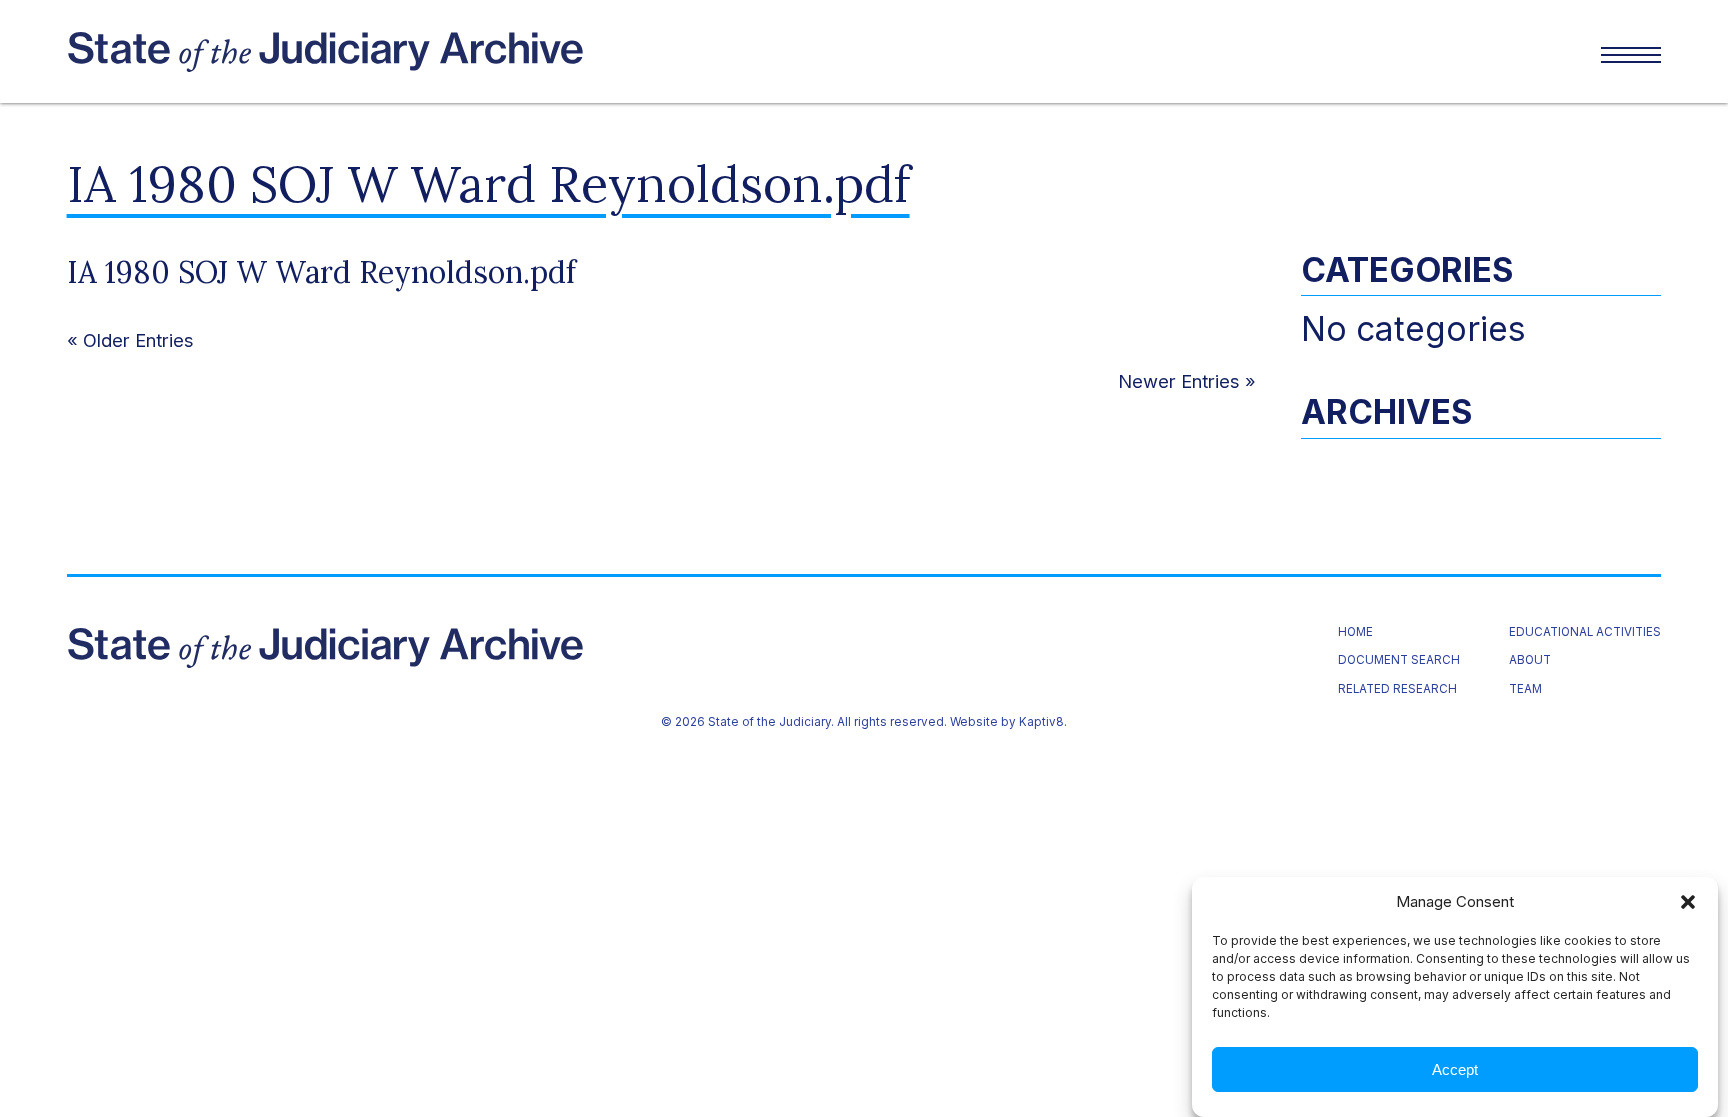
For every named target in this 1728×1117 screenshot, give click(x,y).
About (1530, 661)
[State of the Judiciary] (465, 52)
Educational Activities (1585, 633)
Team (1525, 690)
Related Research (1397, 690)
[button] (1688, 902)
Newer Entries (1179, 381)
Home (1355, 633)
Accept (1455, 1069)
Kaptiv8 (1041, 722)
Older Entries (138, 340)
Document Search (1399, 661)
